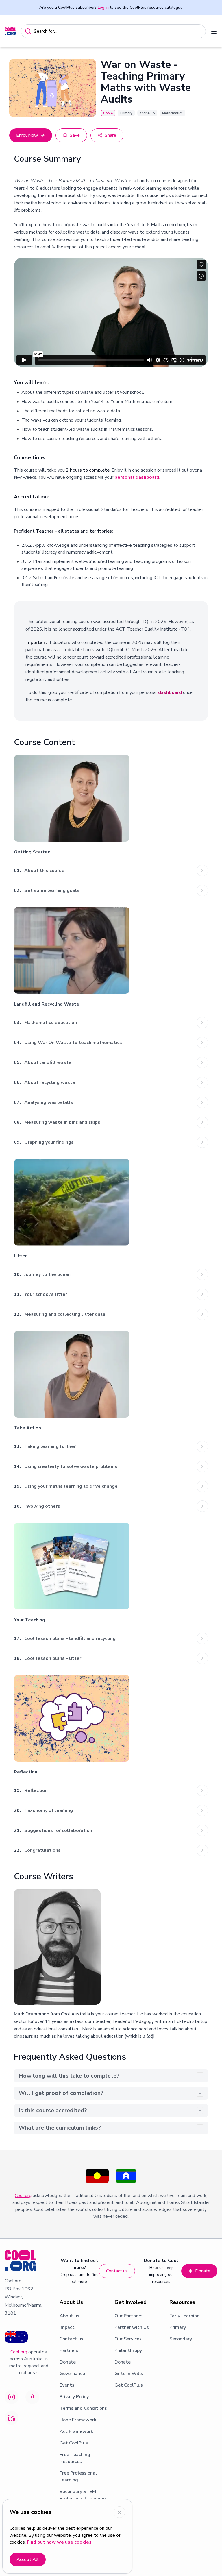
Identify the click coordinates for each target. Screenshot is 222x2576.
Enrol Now (27, 135)
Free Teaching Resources (75, 2458)
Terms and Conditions (83, 2408)
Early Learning (185, 2316)
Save (75, 135)
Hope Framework (78, 2420)
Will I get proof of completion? (61, 2093)
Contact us (117, 2271)
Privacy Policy (74, 2397)
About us (69, 2316)
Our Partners (128, 2316)
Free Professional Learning (78, 2477)
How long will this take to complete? (69, 2076)
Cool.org (23, 2196)
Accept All (28, 2560)
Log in (103, 7)
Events (67, 2385)
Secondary (181, 2339)
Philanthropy (128, 2350)
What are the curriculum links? (60, 2128)
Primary (178, 2327)
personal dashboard (137, 477)
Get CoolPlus (74, 2443)
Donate (203, 2271)
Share (110, 135)
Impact (67, 2327)
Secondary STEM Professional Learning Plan (83, 2499)
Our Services (128, 2339)
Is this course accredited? (53, 2110)
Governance (72, 2374)
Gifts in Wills (129, 2374)
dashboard (170, 692)
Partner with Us (132, 2327)
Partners (69, 2350)
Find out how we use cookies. (60, 2542)
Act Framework (76, 2431)
